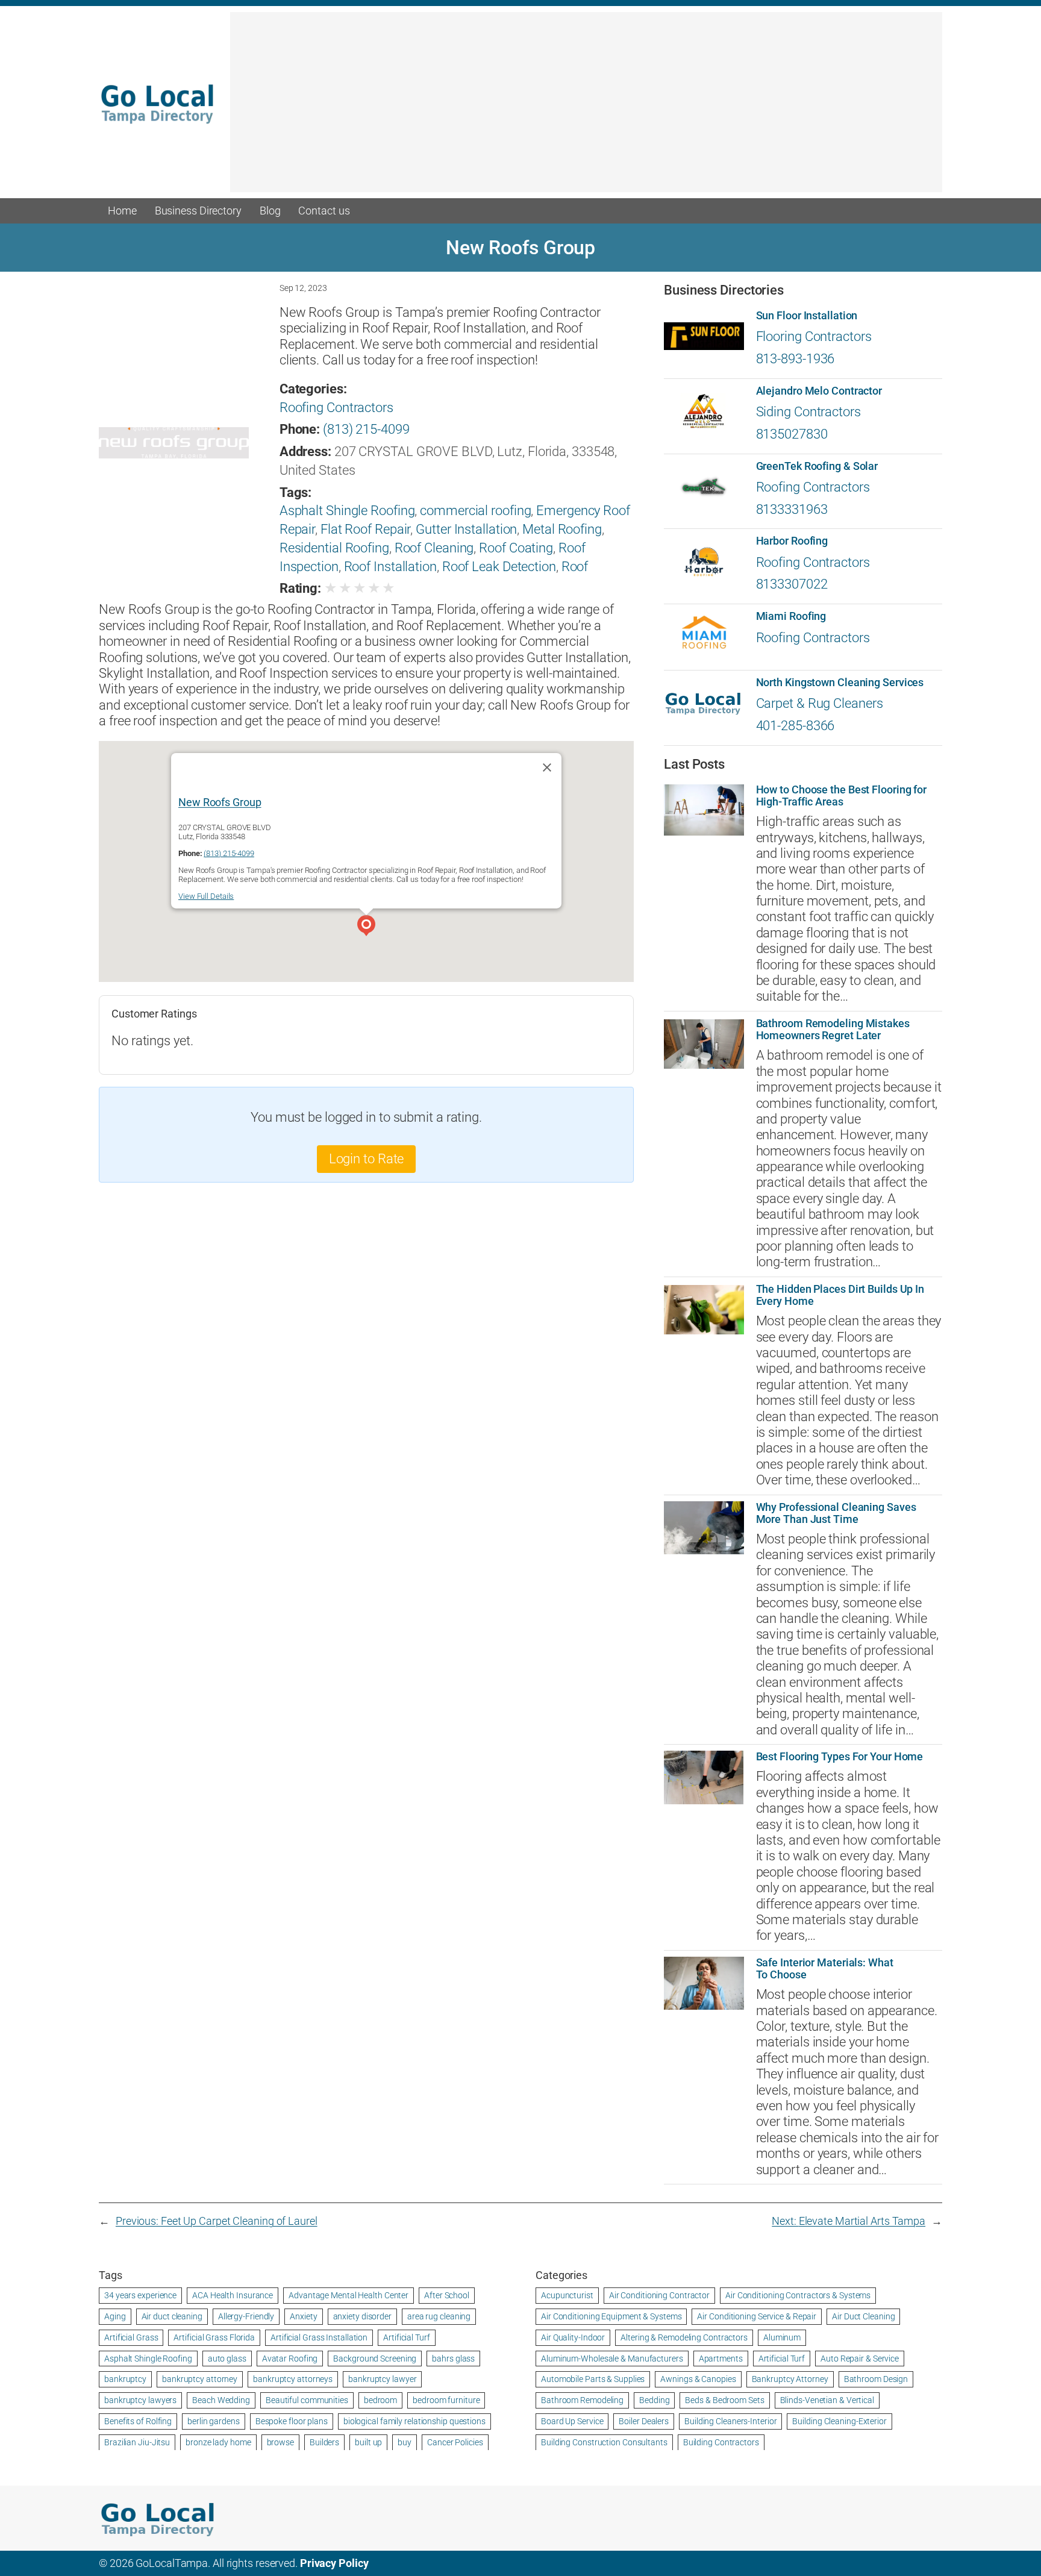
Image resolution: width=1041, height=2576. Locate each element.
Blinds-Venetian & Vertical (827, 2400)
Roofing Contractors (336, 408)
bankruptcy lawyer (382, 2379)
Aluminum (782, 2337)
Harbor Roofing (792, 541)
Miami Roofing (791, 616)
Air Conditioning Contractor (659, 2295)
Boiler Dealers (644, 2421)
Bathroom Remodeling (582, 2400)
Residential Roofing (334, 548)
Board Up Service (572, 2421)
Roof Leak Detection (499, 567)
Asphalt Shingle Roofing (347, 511)
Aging (115, 2316)
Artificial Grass (131, 2337)
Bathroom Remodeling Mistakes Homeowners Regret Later (833, 1030)
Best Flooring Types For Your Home (840, 1757)
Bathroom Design (876, 2379)
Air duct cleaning (172, 2316)
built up (368, 2442)
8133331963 (792, 509)
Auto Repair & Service (860, 2359)
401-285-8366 (796, 726)
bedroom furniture (446, 2400)
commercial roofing (475, 511)
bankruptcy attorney (200, 2379)
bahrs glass (453, 2359)
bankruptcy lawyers (140, 2400)
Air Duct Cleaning (863, 2316)
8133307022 (792, 584)
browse (280, 2442)
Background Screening (375, 2359)
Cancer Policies (455, 2442)
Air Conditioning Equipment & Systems (611, 2316)
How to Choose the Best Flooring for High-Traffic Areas (842, 796)
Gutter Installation (466, 529)
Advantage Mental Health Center (349, 2295)
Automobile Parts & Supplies (593, 2379)
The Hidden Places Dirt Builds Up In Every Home (840, 1295)
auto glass (227, 2359)
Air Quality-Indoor (573, 2337)
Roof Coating (516, 548)
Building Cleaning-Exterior (839, 2421)
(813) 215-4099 (366, 429)
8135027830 (792, 434)
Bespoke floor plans (292, 2421)
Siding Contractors (808, 412)
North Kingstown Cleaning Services (840, 683)
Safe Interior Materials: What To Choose (825, 1969)
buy (405, 2442)
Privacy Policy (334, 2563)
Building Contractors (721, 2442)
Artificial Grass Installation (319, 2337)
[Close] (547, 767)
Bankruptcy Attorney (790, 2379)
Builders (324, 2442)
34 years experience (140, 2295)
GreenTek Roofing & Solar (817, 466)
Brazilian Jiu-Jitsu (137, 2442)
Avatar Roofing (290, 2359)
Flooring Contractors (814, 336)
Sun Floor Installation (807, 316)
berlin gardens (214, 2421)
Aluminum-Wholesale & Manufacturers (612, 2359)
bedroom (380, 2400)
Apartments (721, 2359)
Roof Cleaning (434, 548)
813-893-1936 (796, 359)
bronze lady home (218, 2442)
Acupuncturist (567, 2295)
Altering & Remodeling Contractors (684, 2337)
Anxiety (303, 2316)
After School (447, 2295)
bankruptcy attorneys (293, 2379)
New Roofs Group (220, 802)
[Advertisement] (586, 108)
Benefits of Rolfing (138, 2421)
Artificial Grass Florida (214, 2337)
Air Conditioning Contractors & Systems (798, 2295)
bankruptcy (125, 2379)
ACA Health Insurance (233, 2295)
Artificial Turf (407, 2337)
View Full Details (206, 896)
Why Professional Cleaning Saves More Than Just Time (836, 1513)
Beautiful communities (307, 2400)
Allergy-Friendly (246, 2316)
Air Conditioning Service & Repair (757, 2316)
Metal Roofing (562, 529)
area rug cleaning (439, 2316)
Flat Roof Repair (365, 529)
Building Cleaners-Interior (730, 2421)
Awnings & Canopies (698, 2379)
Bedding (654, 2400)
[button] (366, 927)
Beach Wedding (221, 2400)
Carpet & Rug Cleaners (820, 703)
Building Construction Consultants (604, 2442)
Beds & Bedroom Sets (724, 2400)
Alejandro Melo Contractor (819, 391)
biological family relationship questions (414, 2421)
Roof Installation (390, 567)
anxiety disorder (362, 2316)
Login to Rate (367, 1159)
